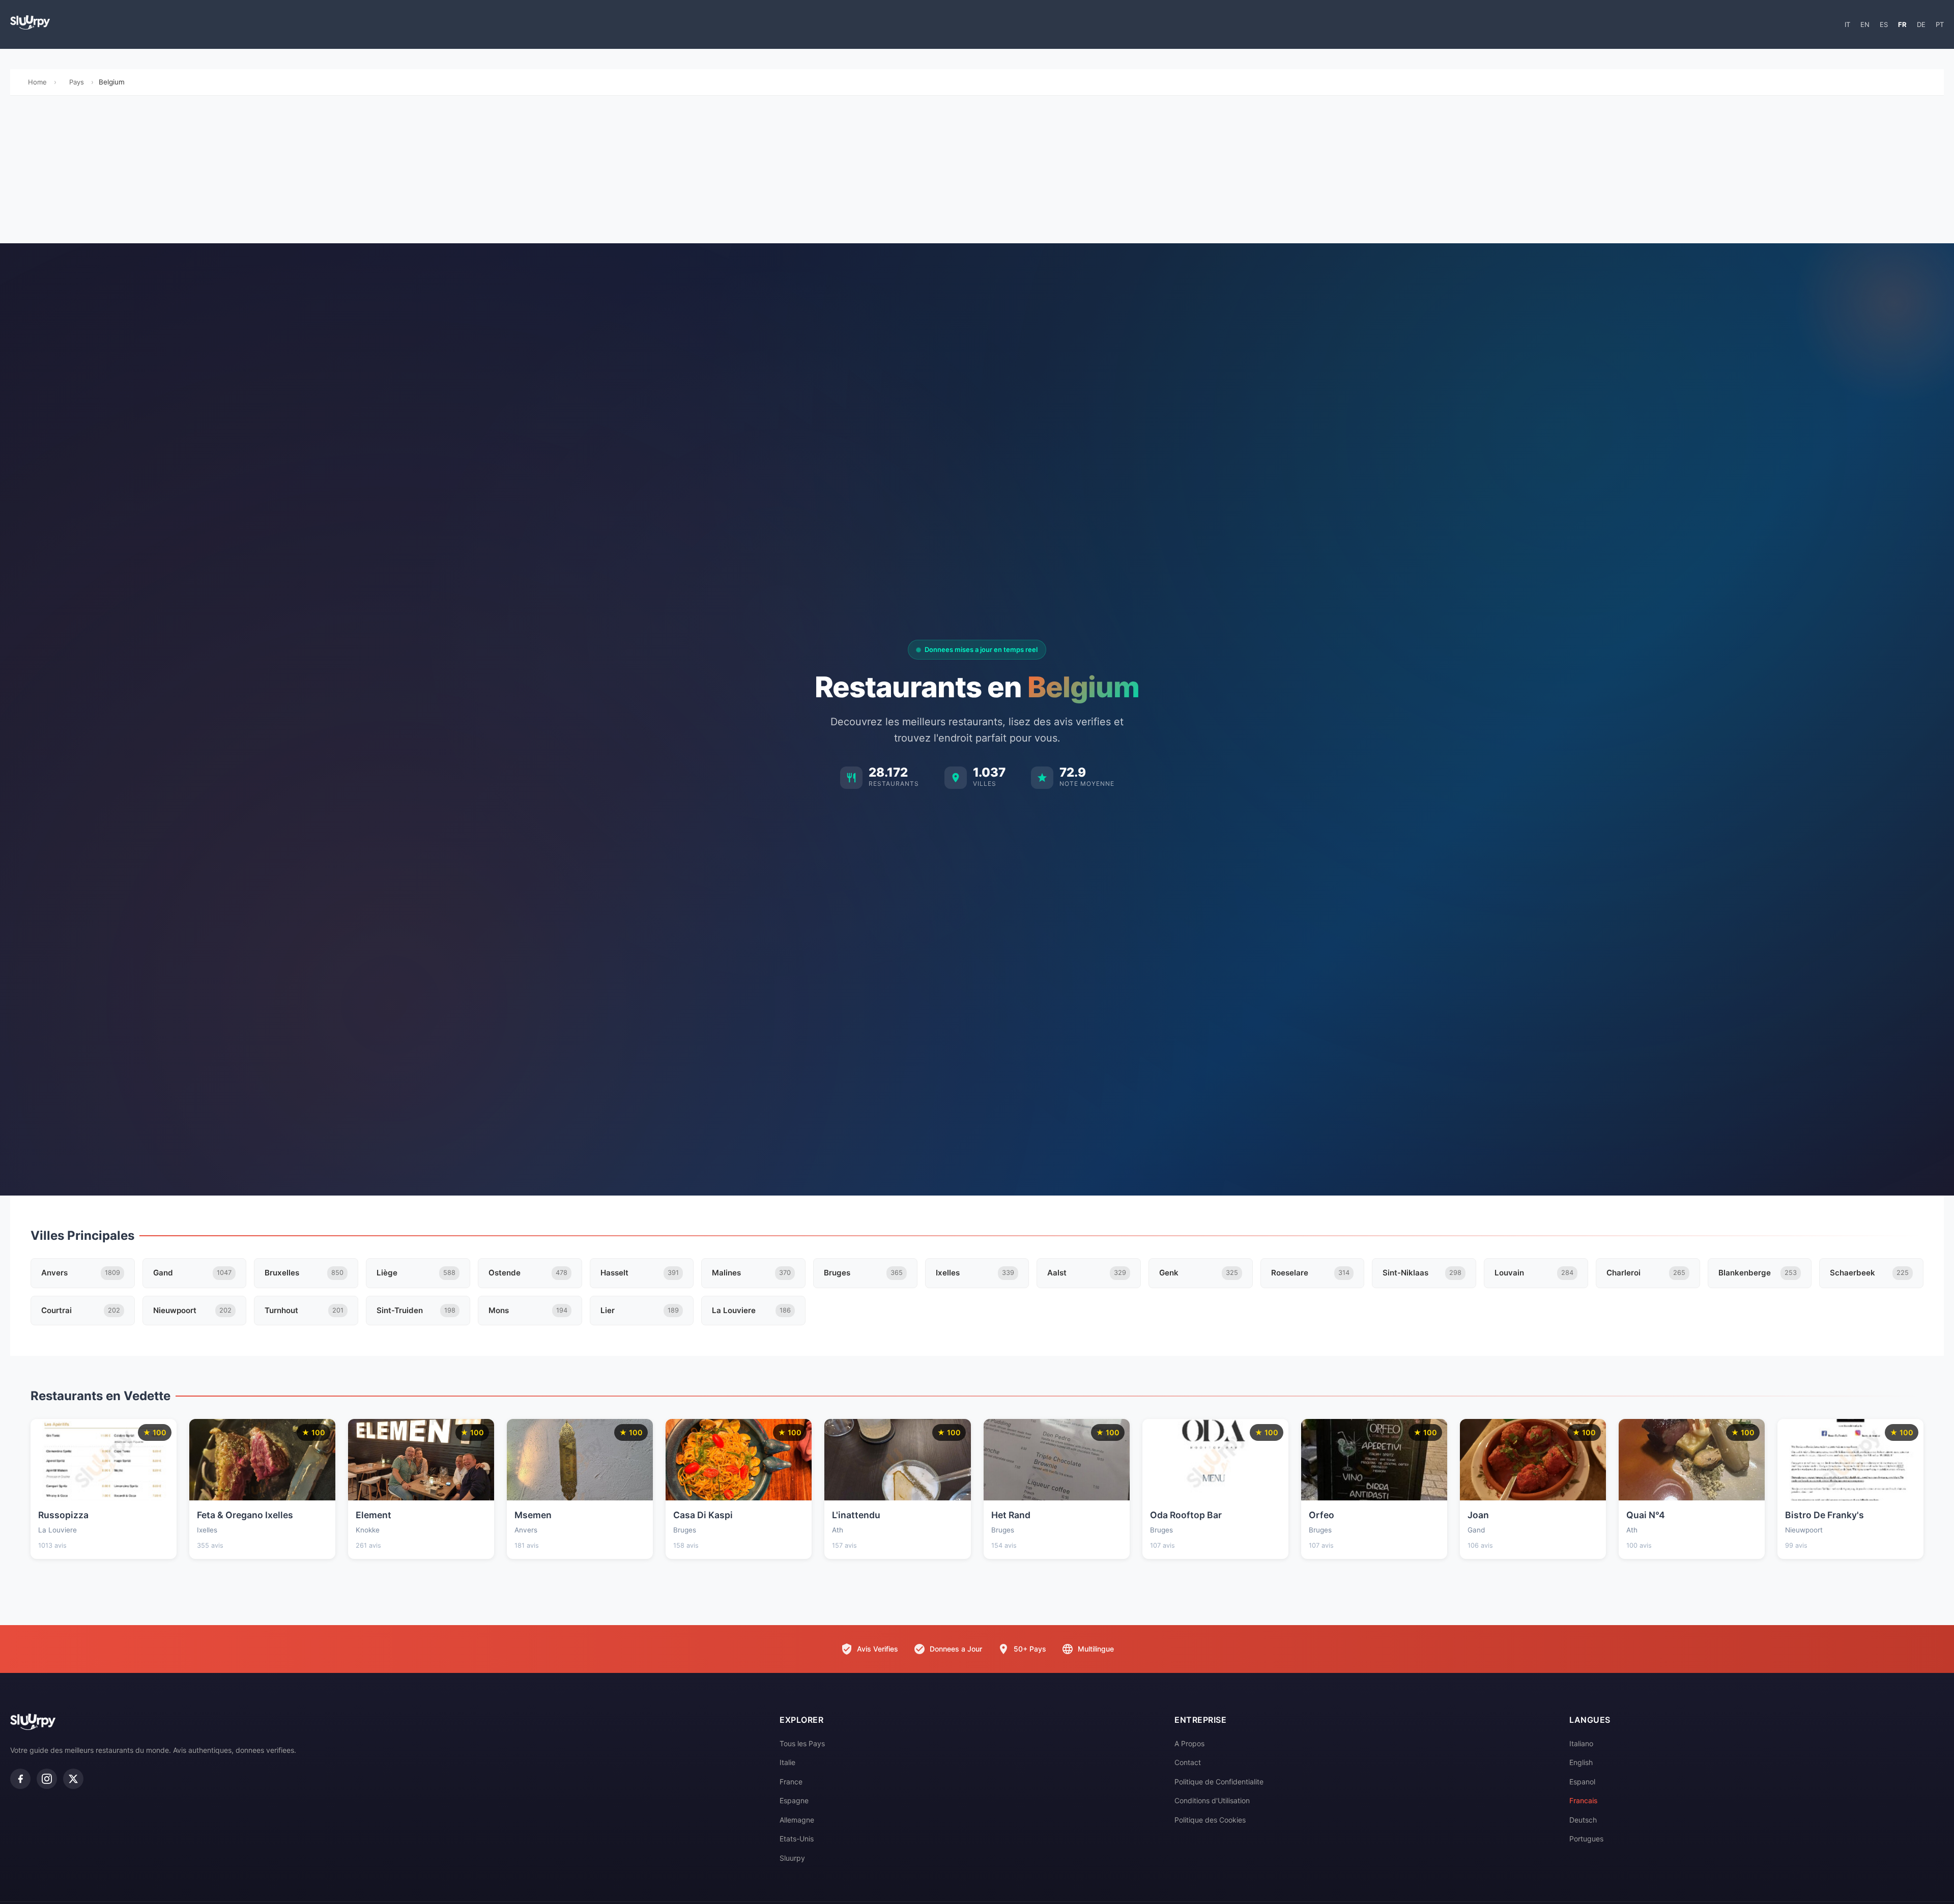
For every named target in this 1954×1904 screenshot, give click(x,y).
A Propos (1189, 1743)
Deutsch (1583, 1820)
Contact (1188, 1762)
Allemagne (797, 1820)
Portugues (1586, 1839)
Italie (787, 1762)
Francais (1584, 1800)
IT (1847, 24)
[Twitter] (73, 1779)
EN (1865, 24)
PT (1940, 24)
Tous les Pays (802, 1743)
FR (1902, 24)
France (791, 1782)
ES (1884, 24)
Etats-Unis (797, 1839)
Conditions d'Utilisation (1212, 1800)
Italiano (1581, 1743)
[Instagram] (47, 1779)
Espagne (794, 1800)
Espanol (1582, 1782)
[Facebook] (20, 1779)
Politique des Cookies (1210, 1820)
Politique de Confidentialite (1219, 1782)
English (1581, 1762)
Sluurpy (792, 1858)
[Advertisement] (977, 172)
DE (1921, 24)
